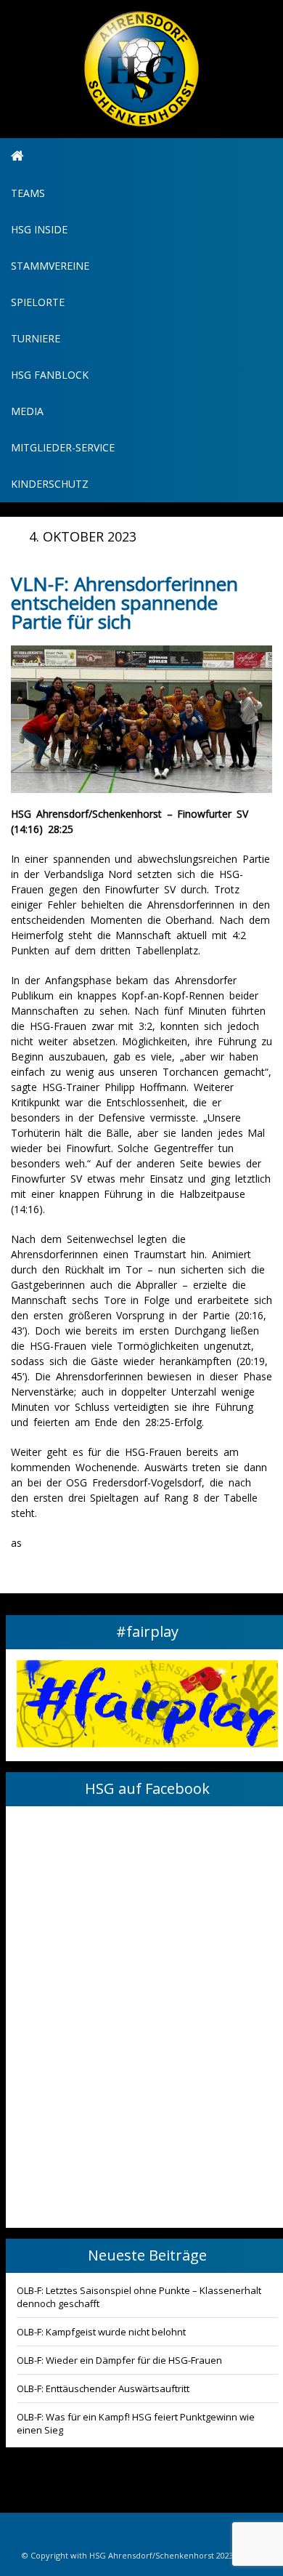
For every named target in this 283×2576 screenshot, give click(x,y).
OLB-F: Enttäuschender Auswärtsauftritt (103, 2388)
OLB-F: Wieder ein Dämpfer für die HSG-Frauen (119, 2360)
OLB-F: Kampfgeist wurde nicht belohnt (101, 2332)
